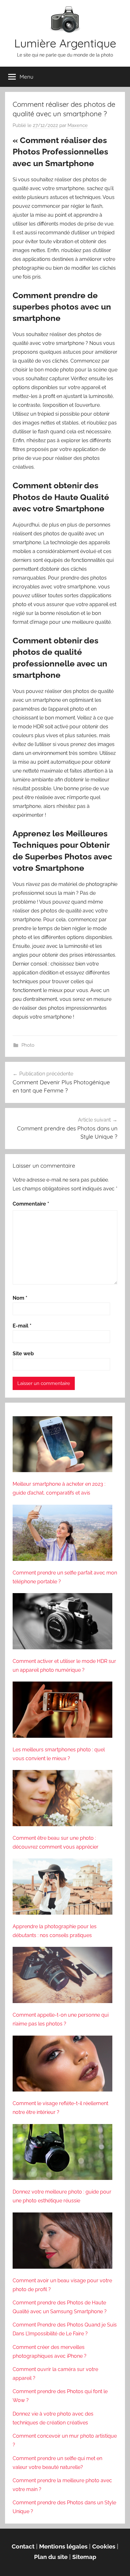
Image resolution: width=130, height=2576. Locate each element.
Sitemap (84, 2557)
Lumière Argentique (65, 43)
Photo (28, 1045)
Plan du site (51, 2557)
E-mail (22, 1326)
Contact (23, 2546)
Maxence (78, 125)
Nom (20, 1298)
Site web (23, 1354)
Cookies (104, 2546)
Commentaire (31, 1204)
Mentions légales (63, 2546)
